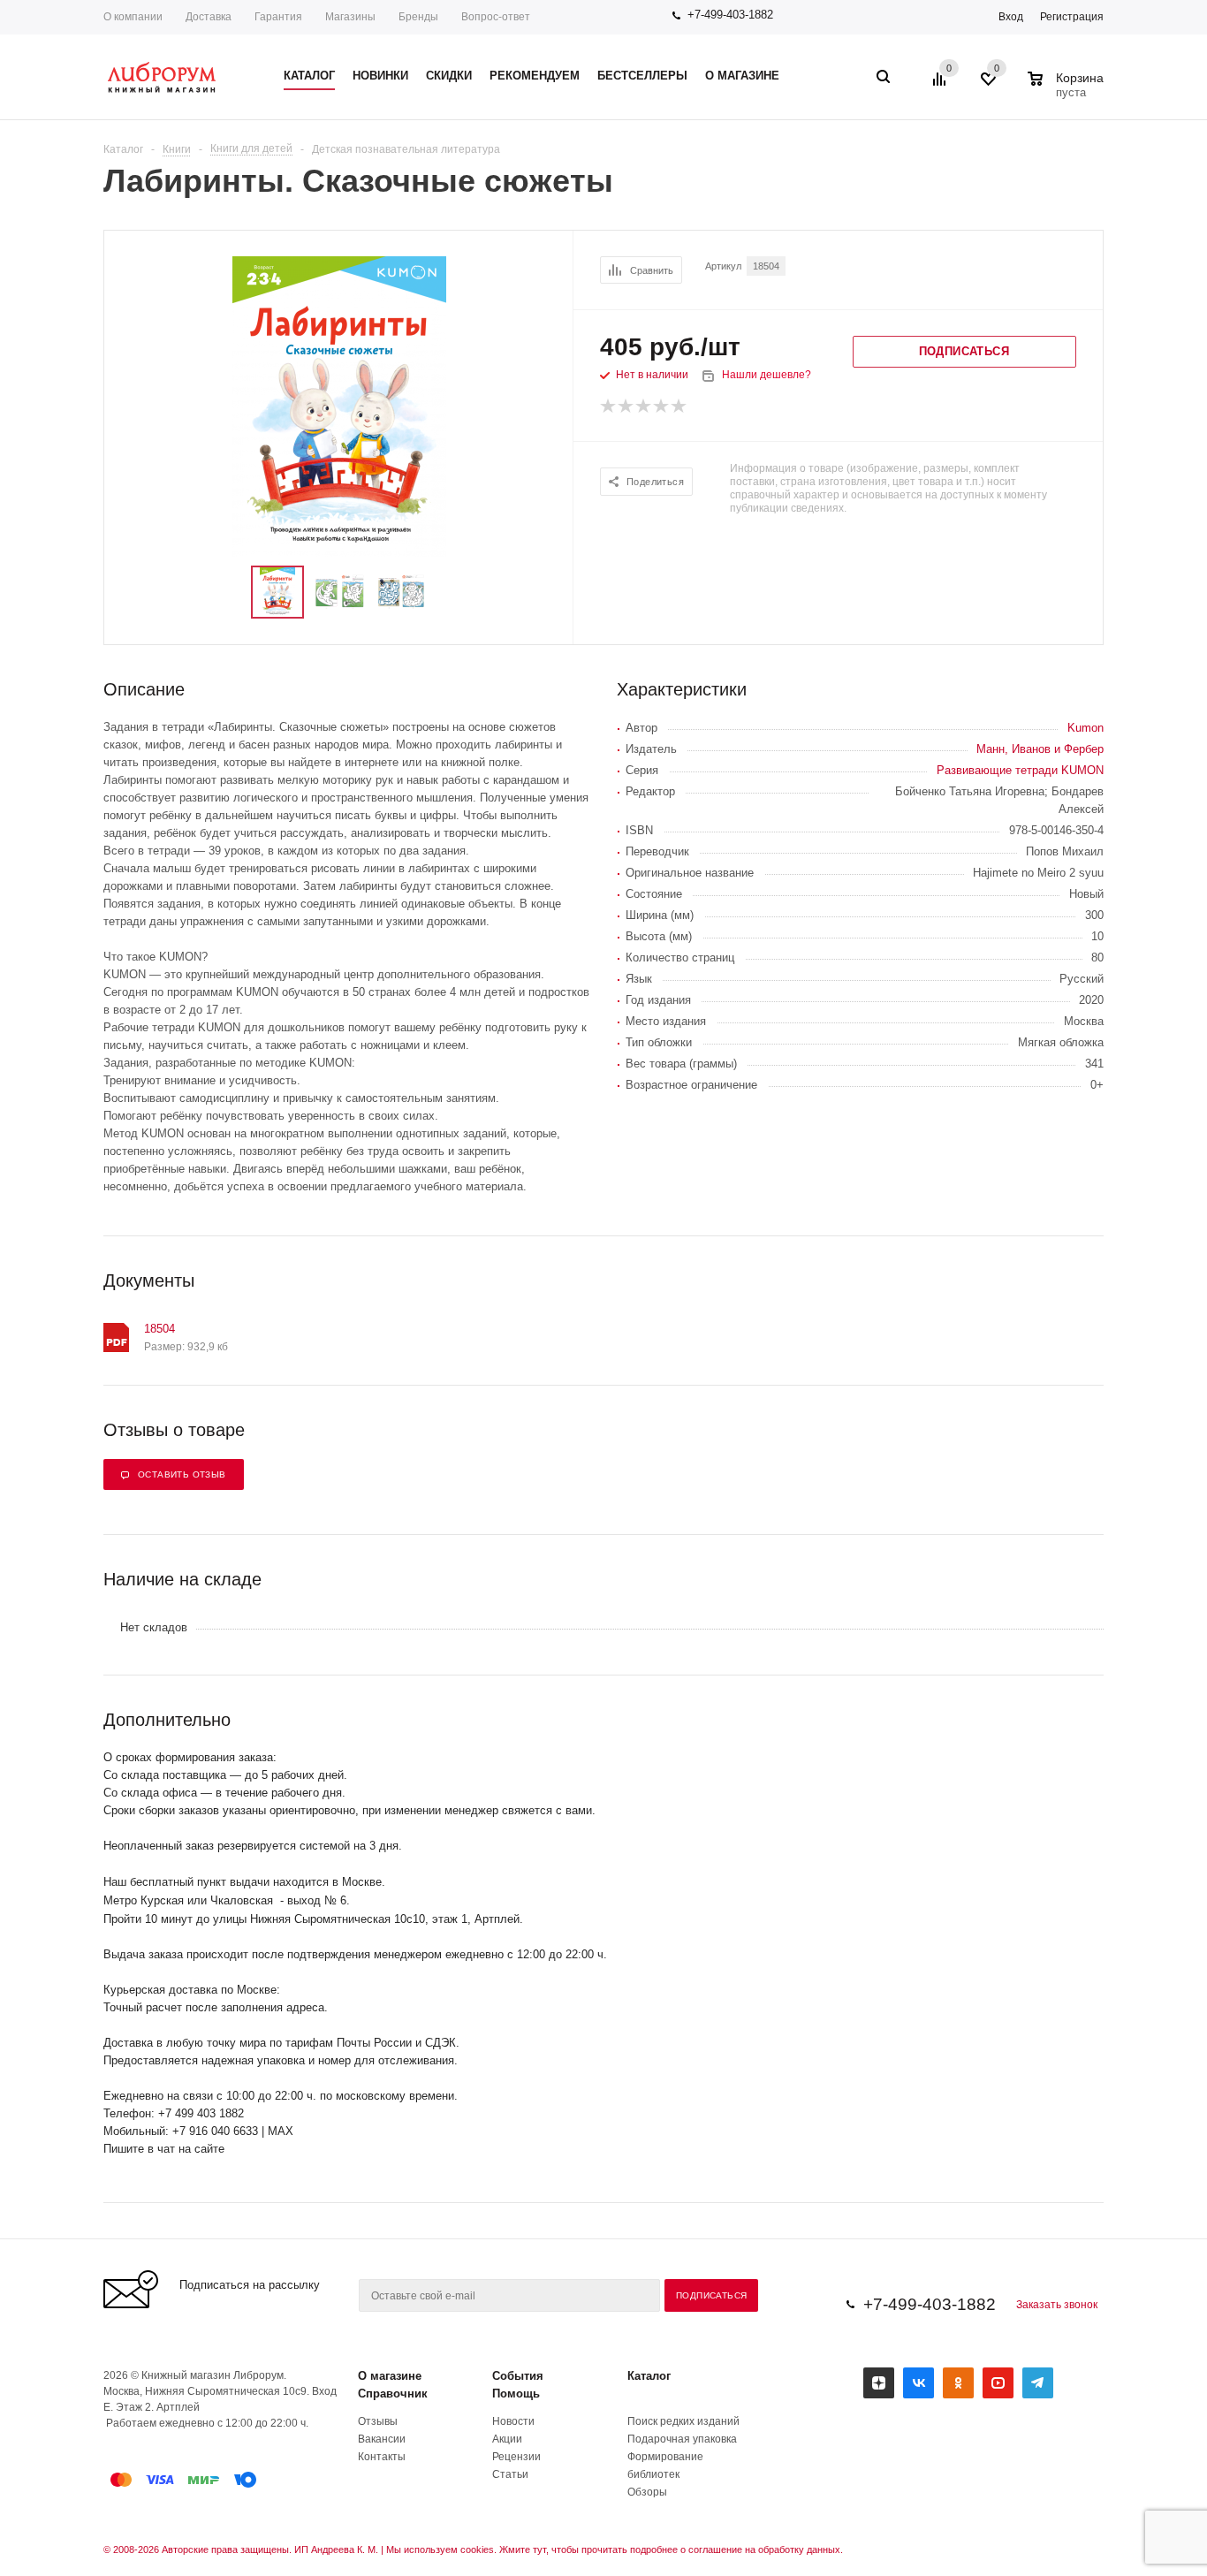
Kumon (1086, 728)
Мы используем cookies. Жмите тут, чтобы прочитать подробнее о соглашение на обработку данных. (615, 2549)
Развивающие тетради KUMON (1020, 770)
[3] (644, 407)
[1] (609, 407)
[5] (679, 407)
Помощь (516, 2394)
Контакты (382, 2457)
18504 (159, 1329)
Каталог (649, 2376)
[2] (626, 407)
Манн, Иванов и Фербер (1040, 749)
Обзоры (647, 2492)
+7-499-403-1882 (730, 15)
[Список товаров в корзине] (1068, 90)
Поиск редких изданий (683, 2421)
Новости (513, 2421)
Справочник (393, 2394)
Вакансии (382, 2439)
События (518, 2376)
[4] (662, 407)
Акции (507, 2439)
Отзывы (378, 2421)
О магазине (390, 2376)
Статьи (510, 2474)
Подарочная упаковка (682, 2439)
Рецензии (516, 2457)
